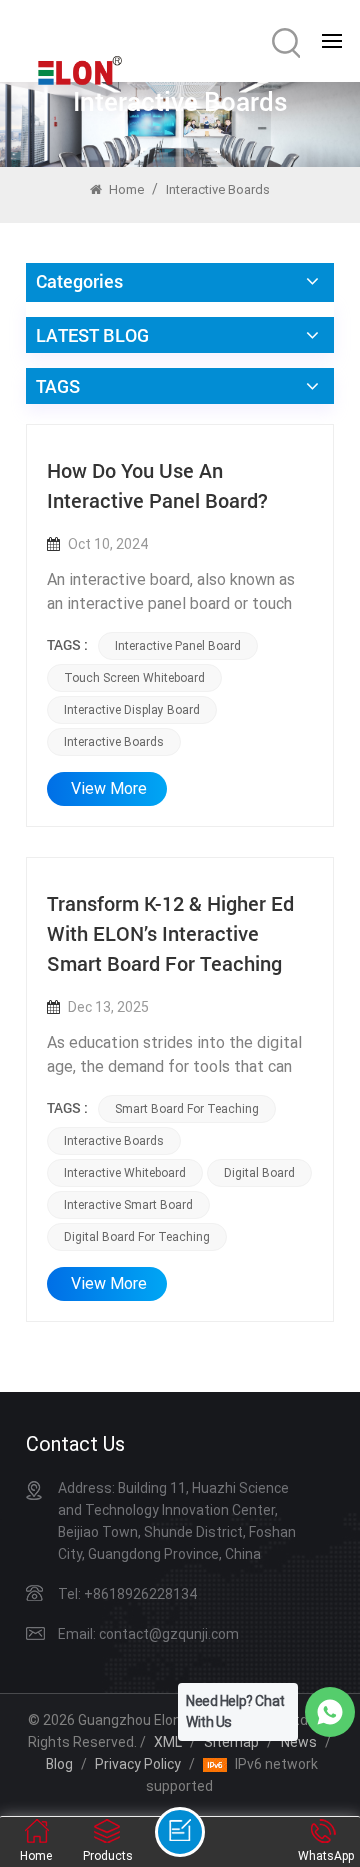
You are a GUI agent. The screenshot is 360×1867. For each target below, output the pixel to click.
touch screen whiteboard (134, 678)
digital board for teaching (137, 1237)
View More (109, 788)
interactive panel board (178, 646)
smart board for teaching (187, 1109)
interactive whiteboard (125, 1173)
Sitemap (231, 1742)
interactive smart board (128, 1205)
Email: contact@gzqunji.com (148, 1634)
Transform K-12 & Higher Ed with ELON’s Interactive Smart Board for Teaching (170, 933)
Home (125, 189)
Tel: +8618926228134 (127, 1594)
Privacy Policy (138, 1764)
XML (168, 1742)
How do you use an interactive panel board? (157, 485)
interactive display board (132, 710)
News (299, 1742)
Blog (59, 1764)
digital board (259, 1173)
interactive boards (114, 742)
